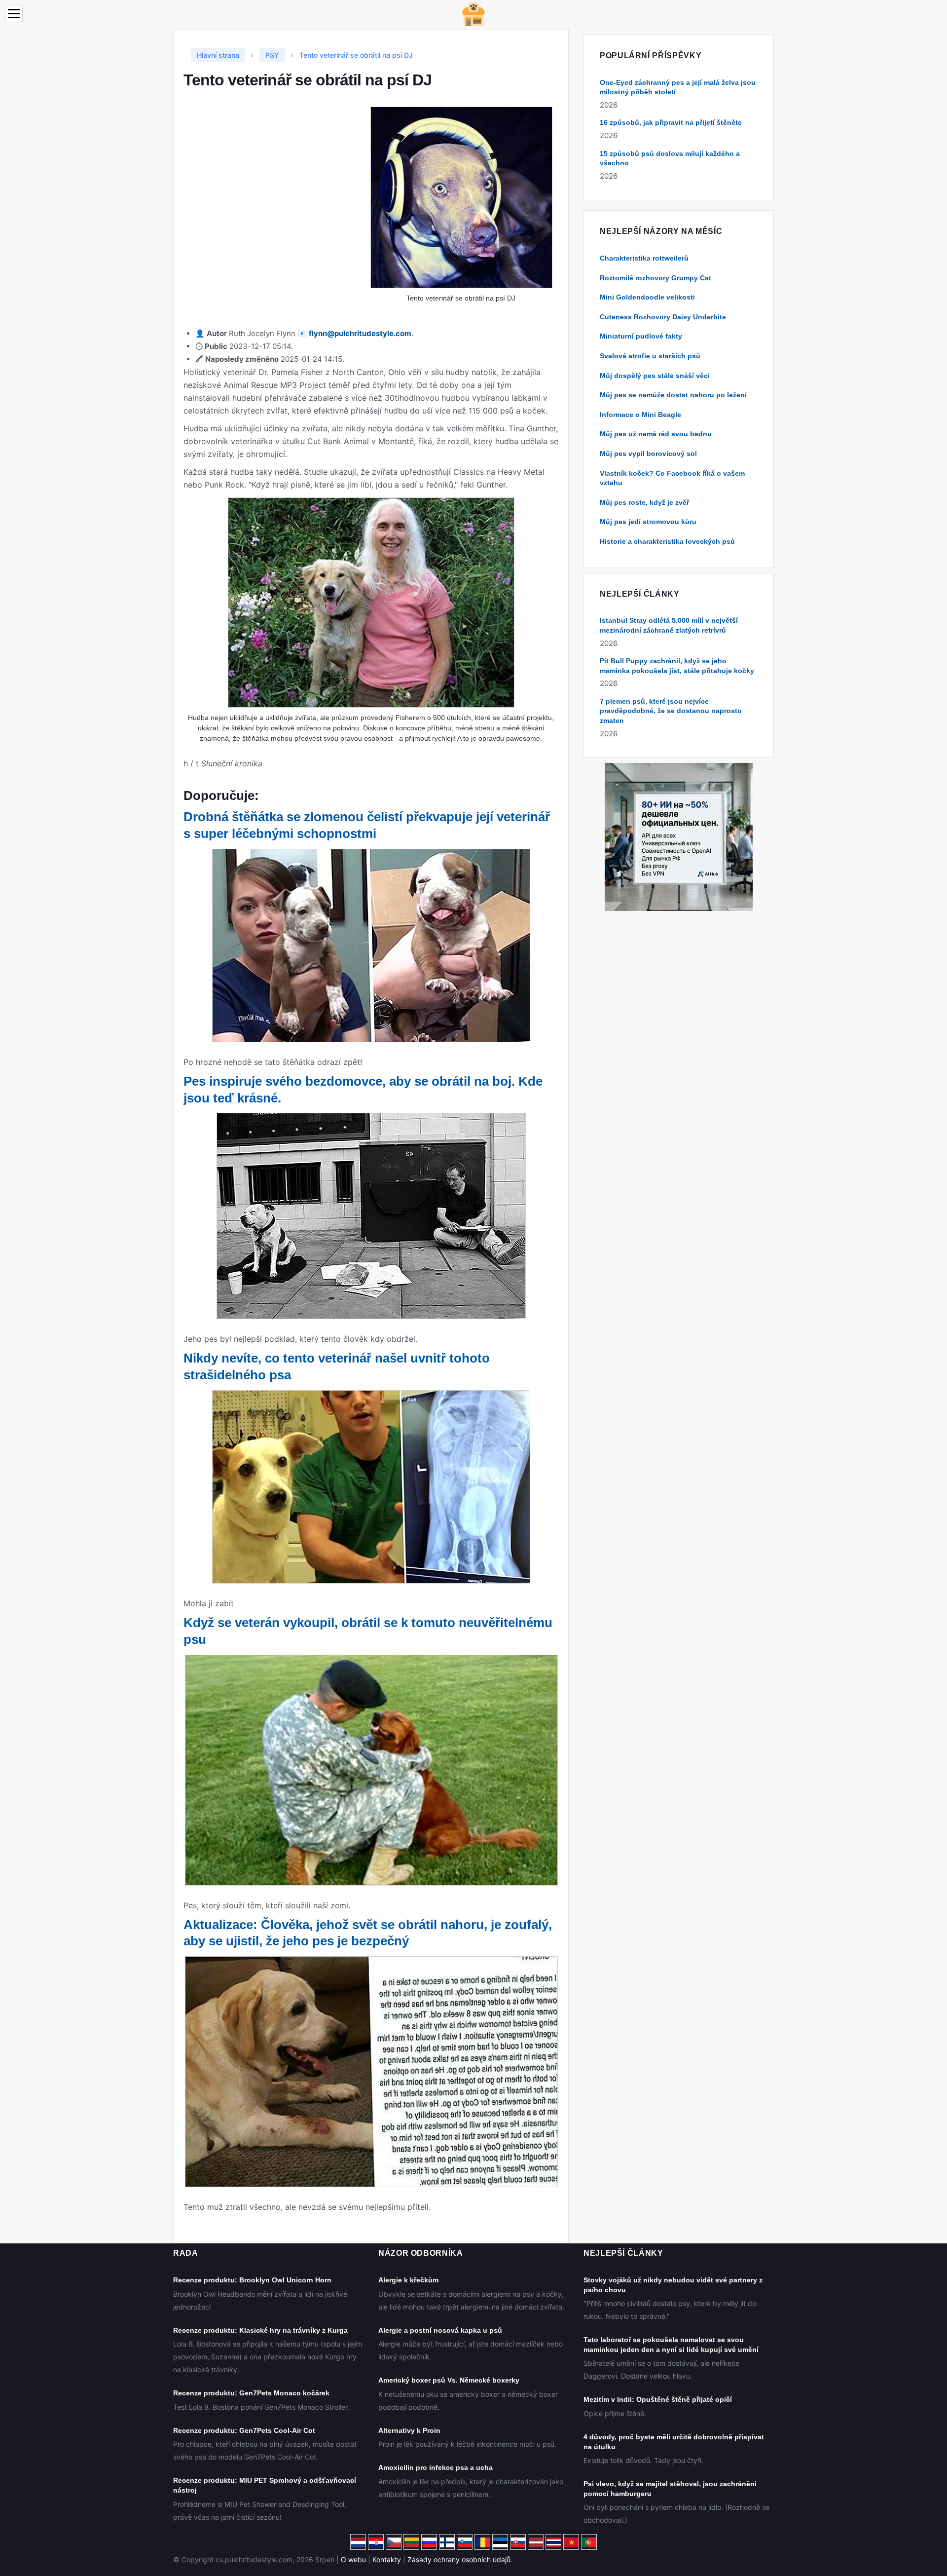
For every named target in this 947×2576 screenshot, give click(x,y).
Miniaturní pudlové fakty (641, 336)
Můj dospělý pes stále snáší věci (655, 376)
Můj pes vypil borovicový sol (648, 454)
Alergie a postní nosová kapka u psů (440, 2330)
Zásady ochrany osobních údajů (459, 2559)
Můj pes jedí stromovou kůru (648, 522)
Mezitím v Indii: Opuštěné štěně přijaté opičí (658, 2399)
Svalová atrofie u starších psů (650, 356)
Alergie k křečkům (408, 2280)
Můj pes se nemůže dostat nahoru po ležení (673, 395)
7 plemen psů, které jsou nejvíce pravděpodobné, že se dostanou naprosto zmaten (671, 711)
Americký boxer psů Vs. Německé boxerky (449, 2380)
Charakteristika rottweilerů (644, 258)
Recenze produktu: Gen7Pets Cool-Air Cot (244, 2430)
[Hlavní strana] (473, 14)
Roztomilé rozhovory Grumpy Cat (656, 278)
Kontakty (387, 2559)
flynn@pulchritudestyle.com (360, 333)
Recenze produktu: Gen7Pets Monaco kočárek (251, 2393)
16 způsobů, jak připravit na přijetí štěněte (671, 122)
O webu (353, 2559)
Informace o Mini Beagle (640, 415)
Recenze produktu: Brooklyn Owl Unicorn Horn (252, 2280)
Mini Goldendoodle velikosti (647, 297)
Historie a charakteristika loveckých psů (667, 541)
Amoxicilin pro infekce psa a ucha (436, 2467)
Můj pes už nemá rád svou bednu (656, 434)
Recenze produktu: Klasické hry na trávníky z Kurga (260, 2330)
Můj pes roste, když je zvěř (644, 502)
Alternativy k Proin (409, 2430)
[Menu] (14, 14)
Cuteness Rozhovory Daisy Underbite (663, 317)
